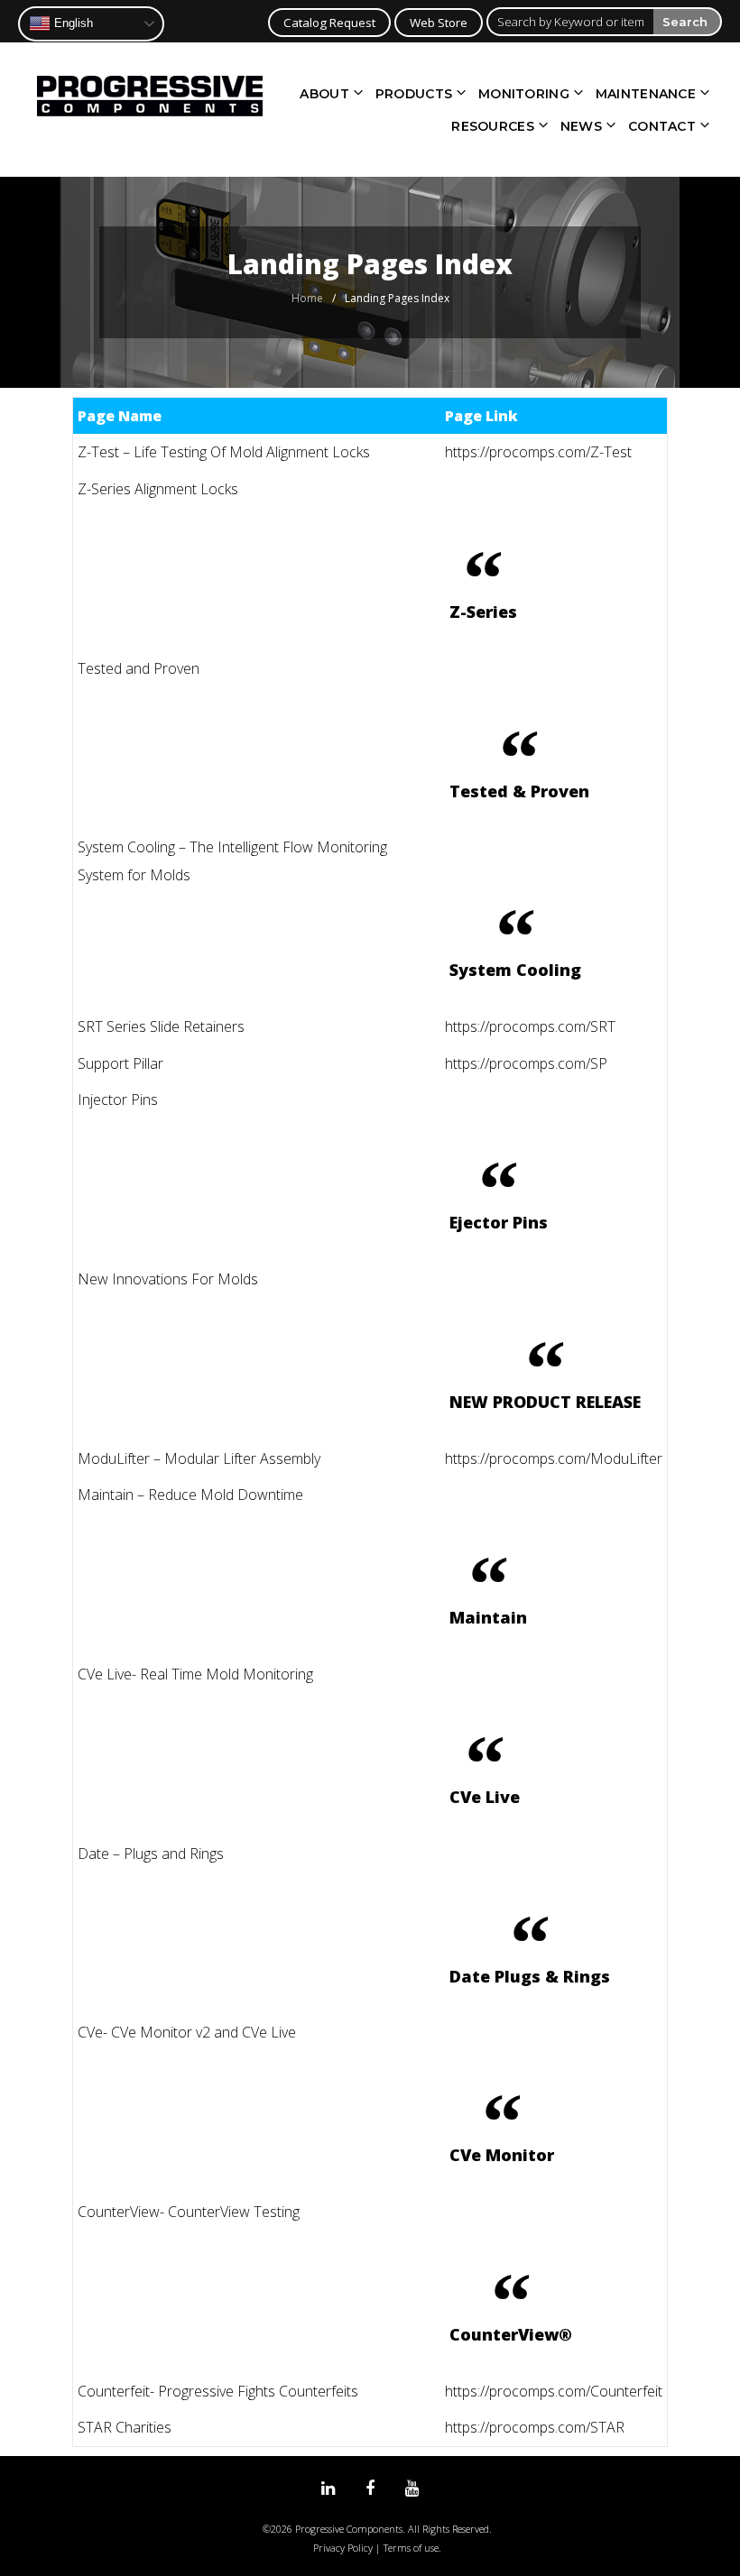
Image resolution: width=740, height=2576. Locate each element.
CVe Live (485, 1797)
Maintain (488, 1617)
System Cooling (515, 970)
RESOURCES (493, 126)
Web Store (439, 23)
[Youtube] (412, 2489)
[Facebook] (370, 2489)
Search (685, 22)
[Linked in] (328, 2489)
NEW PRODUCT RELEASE (545, 1402)
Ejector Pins (499, 1222)
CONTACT (662, 126)
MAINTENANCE (646, 94)
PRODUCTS (414, 94)
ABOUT (324, 94)
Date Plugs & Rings (530, 1976)
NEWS (581, 126)
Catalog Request (329, 23)
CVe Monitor (502, 2155)
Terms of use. (412, 2548)
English (72, 23)
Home (307, 298)
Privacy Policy (343, 2548)
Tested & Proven (519, 791)
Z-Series (483, 612)
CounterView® (511, 2334)
